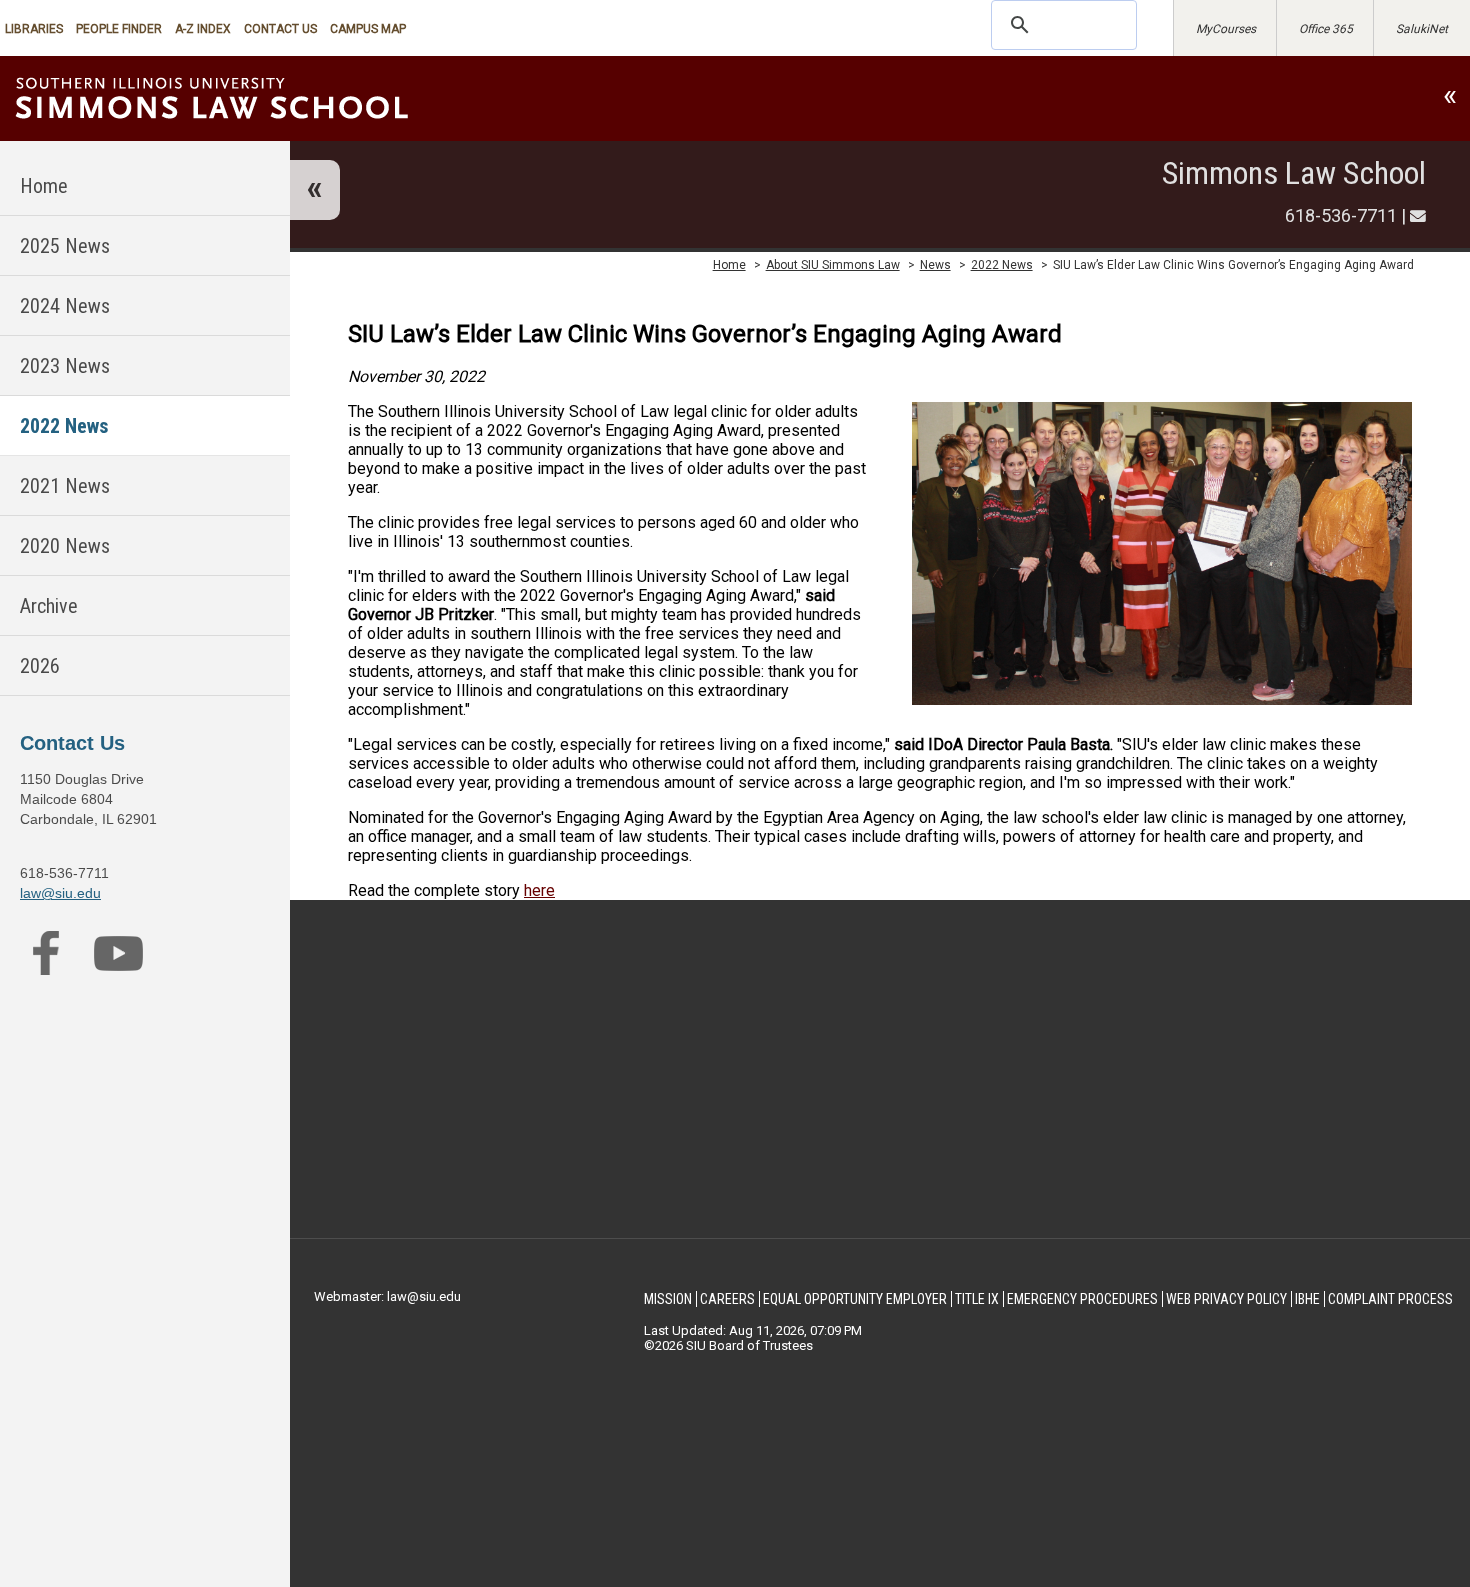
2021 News (65, 486)
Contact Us (280, 29)
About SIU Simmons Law (833, 265)
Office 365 (1326, 29)
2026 (40, 666)
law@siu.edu (60, 893)
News (935, 265)
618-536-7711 (1341, 215)
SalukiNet (1422, 29)
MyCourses (1226, 29)
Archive (49, 606)
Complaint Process (1390, 1299)
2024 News (65, 306)
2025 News (65, 246)
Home (44, 186)
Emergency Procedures (1082, 1299)
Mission (668, 1299)
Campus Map (368, 29)
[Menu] (315, 190)
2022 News (64, 426)
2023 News (65, 366)
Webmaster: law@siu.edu (387, 1296)
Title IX (977, 1299)
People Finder (119, 29)
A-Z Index (203, 29)
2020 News (65, 546)
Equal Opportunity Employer (855, 1299)
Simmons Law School (1294, 173)
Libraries (34, 29)
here (539, 890)
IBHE (1307, 1299)
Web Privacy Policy (1226, 1299)
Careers (727, 1299)
